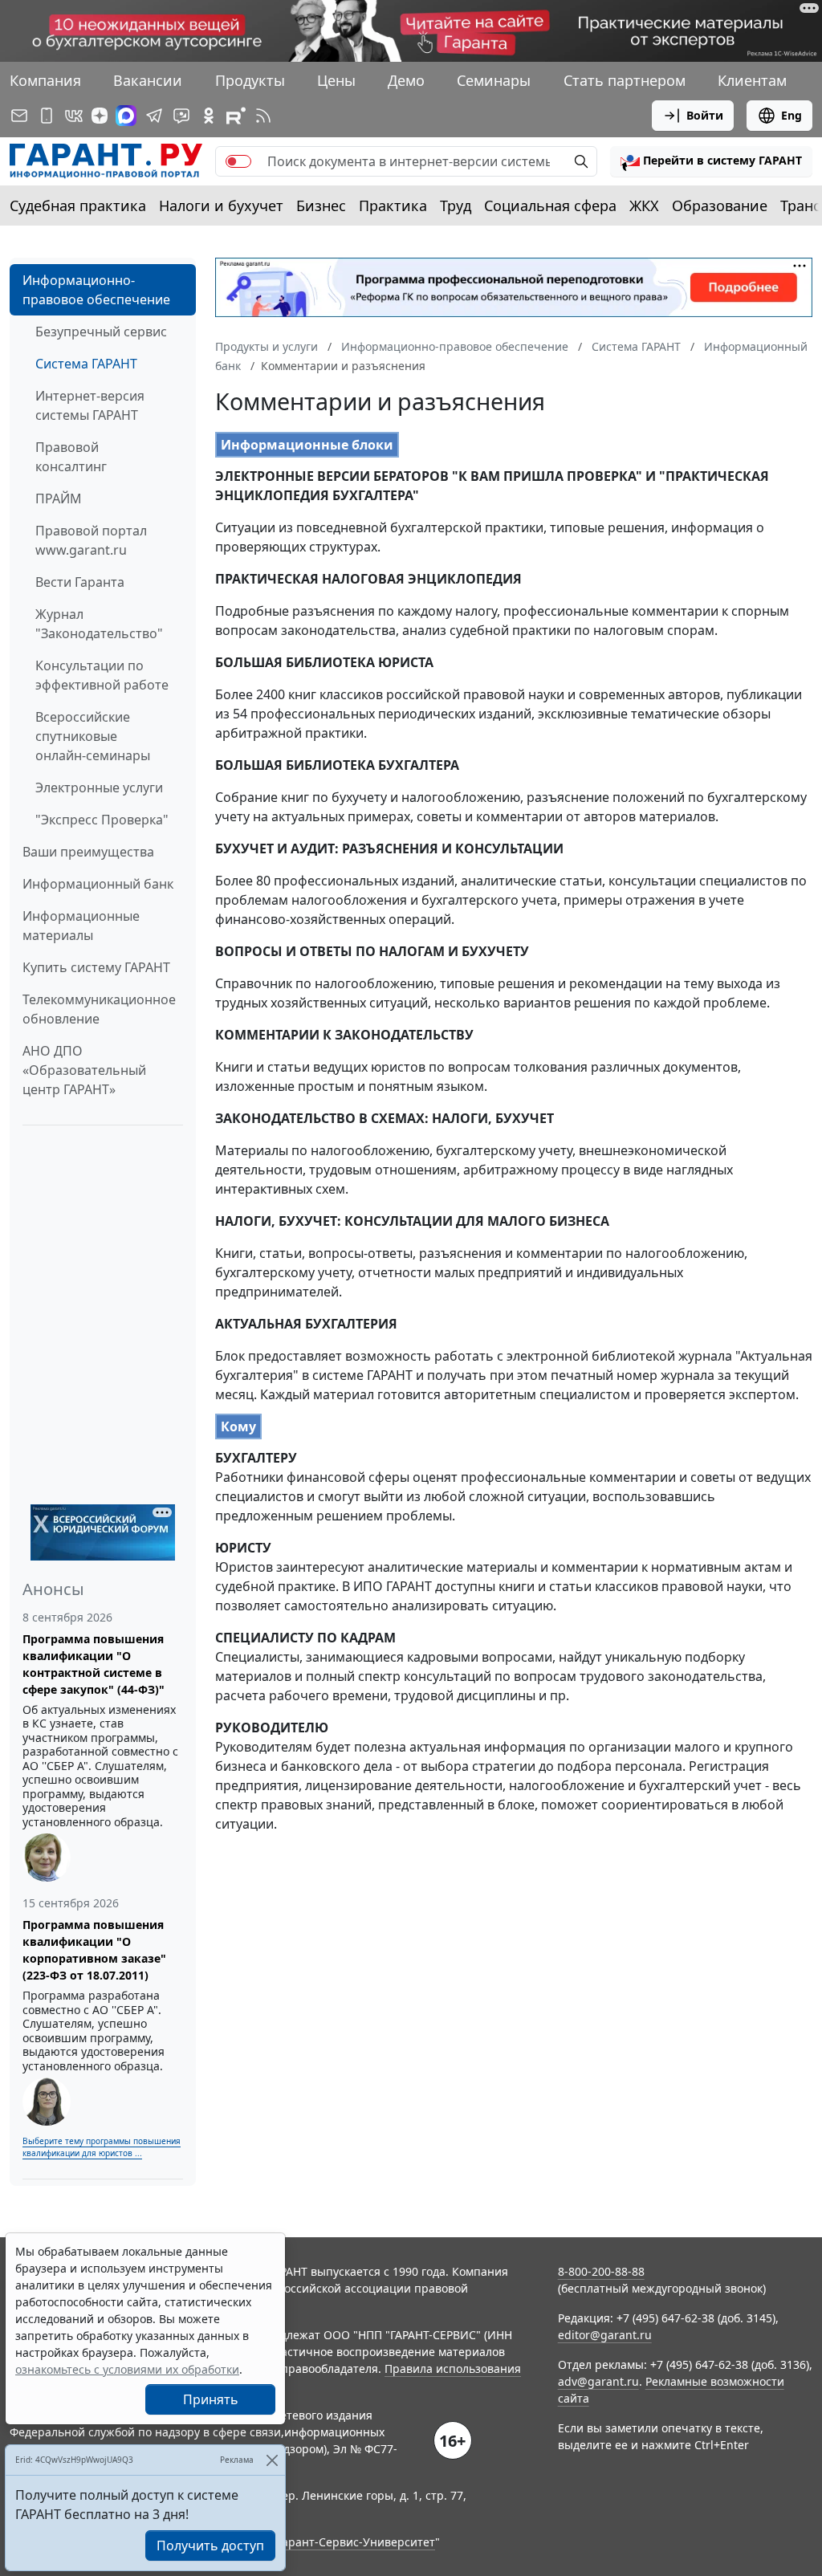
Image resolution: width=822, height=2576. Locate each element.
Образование (720, 206)
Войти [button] (705, 115)
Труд (456, 206)
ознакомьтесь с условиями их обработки (127, 2369)
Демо (406, 80)
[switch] (238, 161)
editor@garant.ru (605, 2335)
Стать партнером (625, 80)
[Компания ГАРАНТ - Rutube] (236, 116)
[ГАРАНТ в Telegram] (154, 116)
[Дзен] (100, 116)
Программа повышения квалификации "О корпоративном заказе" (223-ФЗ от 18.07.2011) (94, 1950)
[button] (711, 161)
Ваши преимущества (88, 852)
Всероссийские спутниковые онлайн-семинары (93, 736)
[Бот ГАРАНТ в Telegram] (181, 116)
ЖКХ (644, 206)
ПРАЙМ (59, 499)
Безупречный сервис (101, 332)
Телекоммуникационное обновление (99, 1009)
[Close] (272, 2460)
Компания (45, 80)
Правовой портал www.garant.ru (91, 540)
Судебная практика (78, 206)
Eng (791, 115)
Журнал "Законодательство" (99, 624)
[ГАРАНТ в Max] (126, 116)
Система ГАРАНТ (86, 364)
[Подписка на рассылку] (19, 116)
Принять (211, 2399)
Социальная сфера (550, 206)
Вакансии (148, 80)
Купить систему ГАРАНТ (96, 967)
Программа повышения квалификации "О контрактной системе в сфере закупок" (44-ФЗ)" (94, 1664)
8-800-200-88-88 (601, 2271)
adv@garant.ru (598, 2381)
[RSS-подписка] (263, 116)
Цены (336, 80)
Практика (393, 206)
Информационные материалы (81, 926)
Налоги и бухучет (221, 206)
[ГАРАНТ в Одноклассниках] (209, 116)
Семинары (494, 80)
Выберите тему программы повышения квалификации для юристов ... (102, 2147)
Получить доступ (210, 2545)
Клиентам (752, 80)
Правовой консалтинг (71, 457)
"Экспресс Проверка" (102, 820)
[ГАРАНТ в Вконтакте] (74, 116)
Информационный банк (98, 884)
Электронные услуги (99, 787)
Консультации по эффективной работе (102, 675)
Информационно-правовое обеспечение (96, 290)
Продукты (250, 80)
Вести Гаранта (80, 582)
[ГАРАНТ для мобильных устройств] (47, 116)
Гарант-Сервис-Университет (356, 2542)
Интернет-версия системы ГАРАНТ (90, 405)
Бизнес (321, 206)
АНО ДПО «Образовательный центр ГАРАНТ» (84, 1070)
